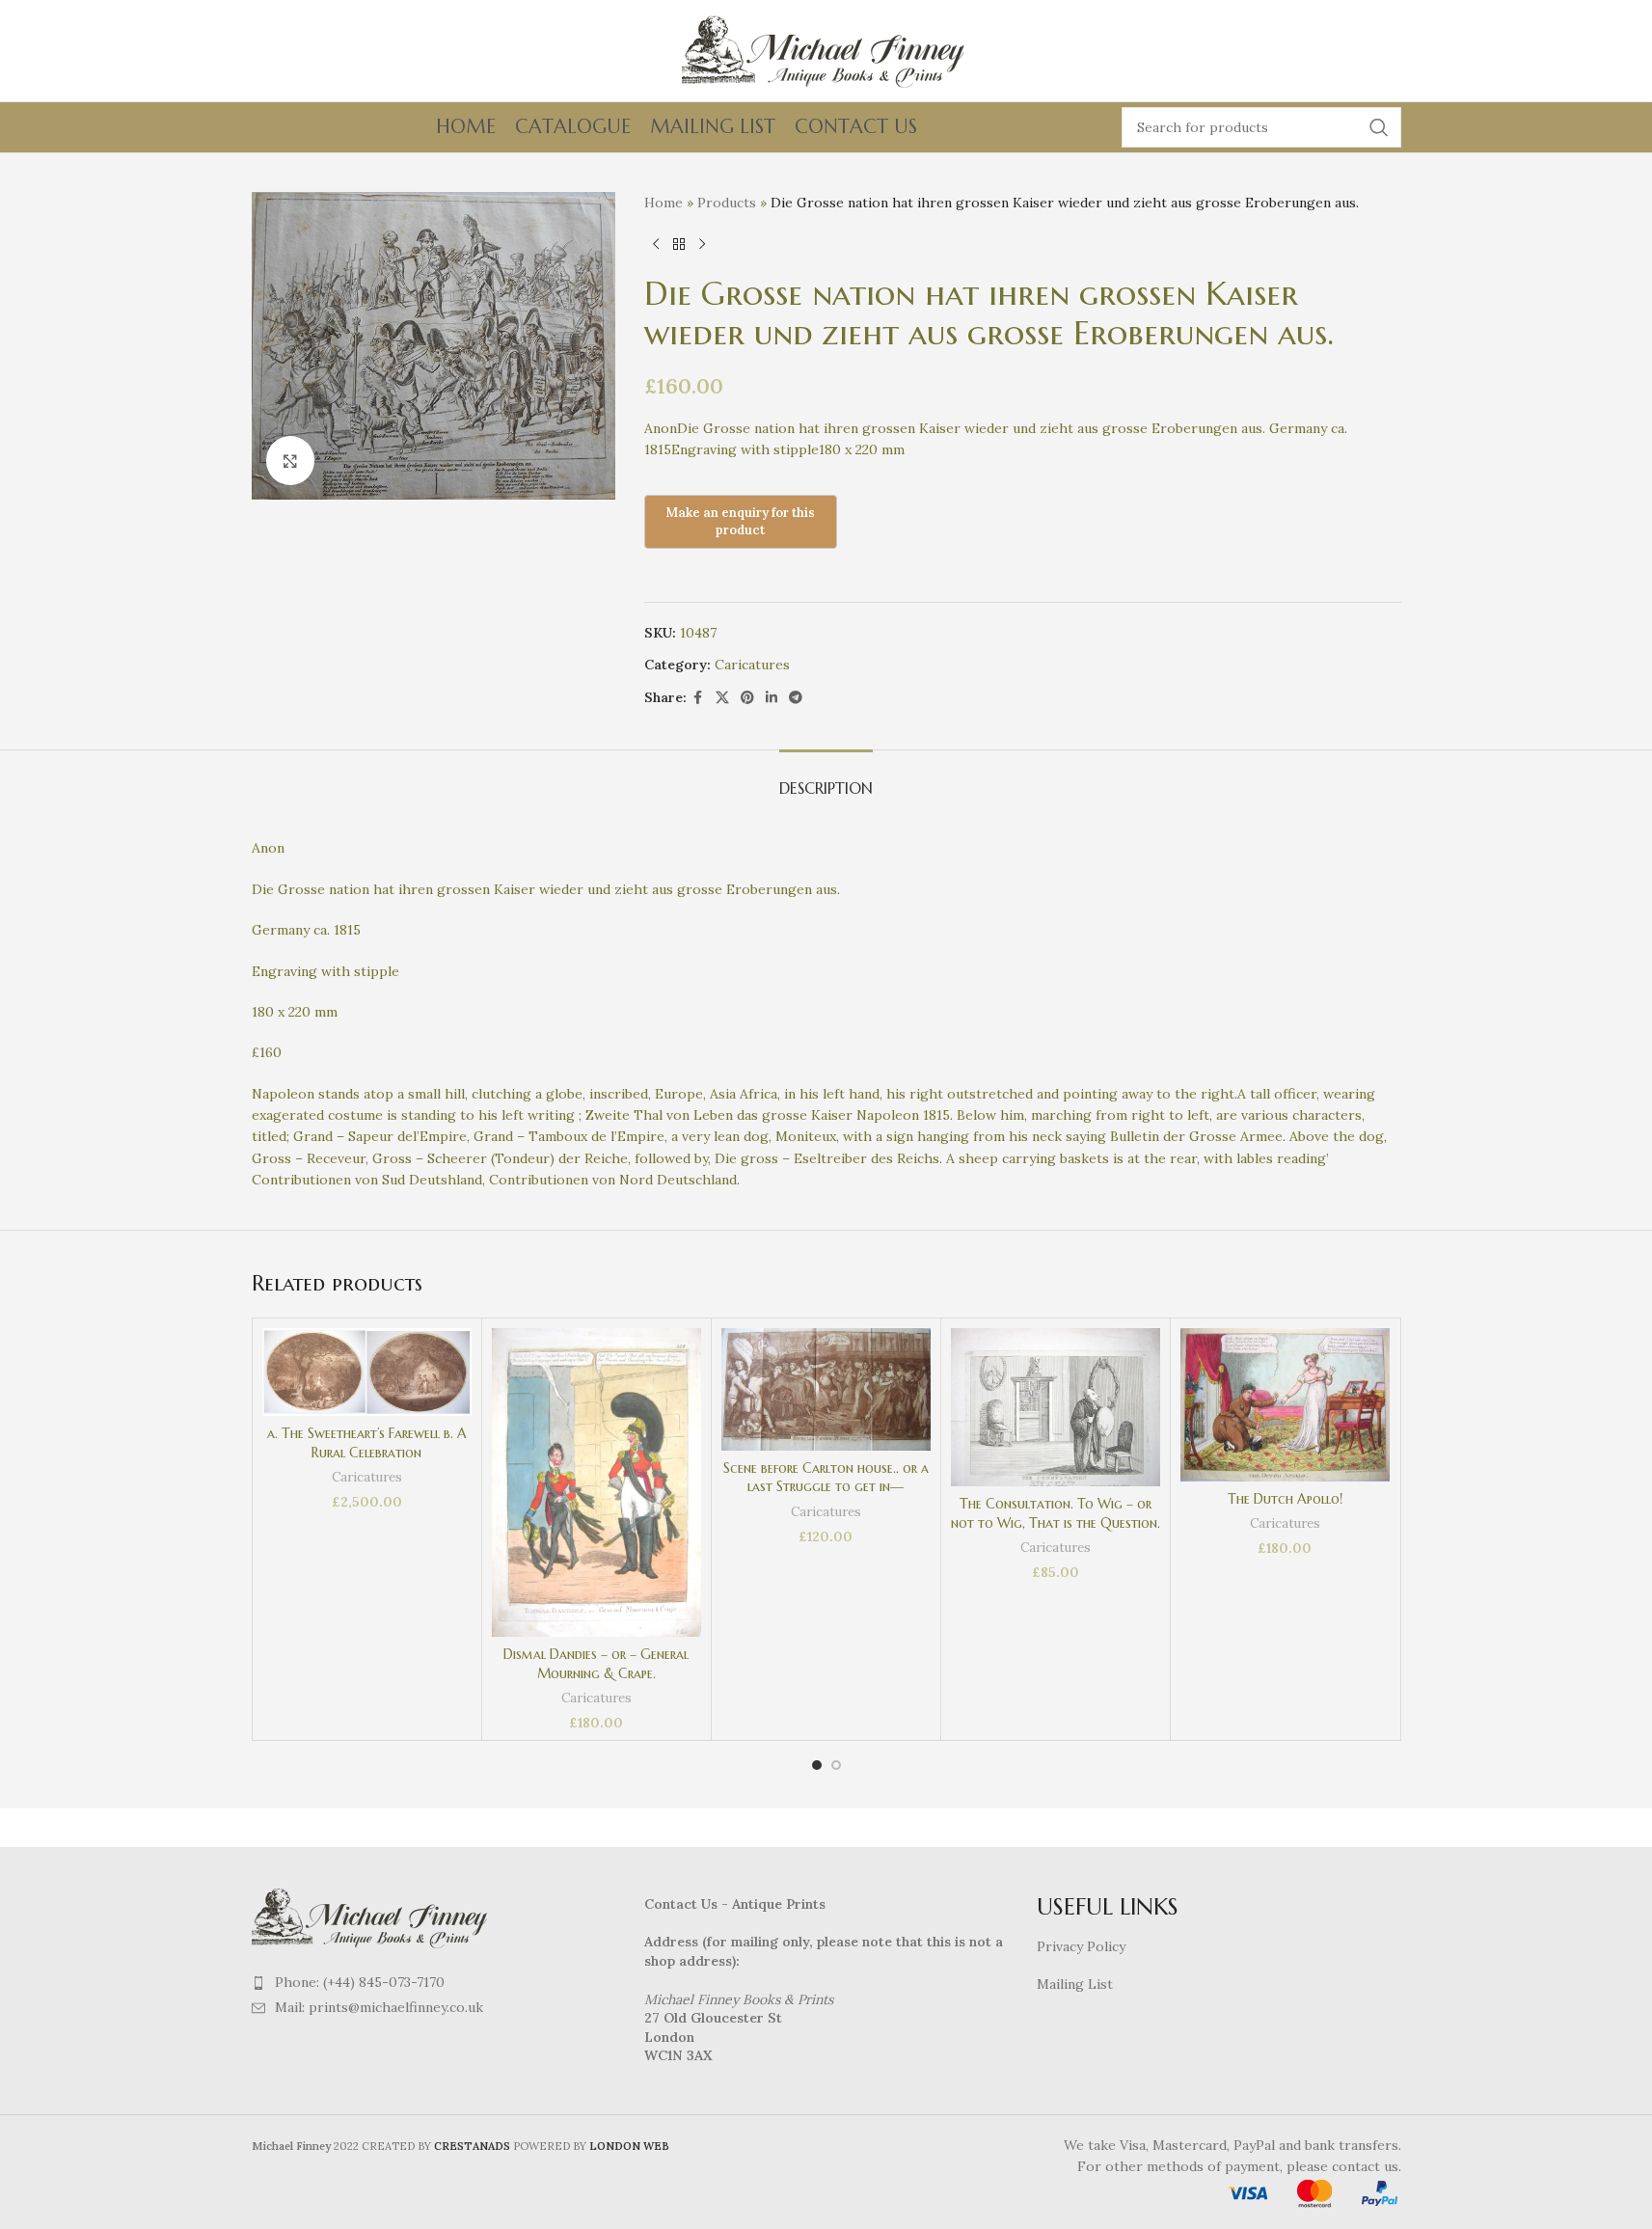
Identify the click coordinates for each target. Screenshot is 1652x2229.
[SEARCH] (1379, 127)
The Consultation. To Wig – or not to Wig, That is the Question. (1056, 1513)
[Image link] (372, 1916)
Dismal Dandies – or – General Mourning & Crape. (596, 1664)
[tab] (826, 779)
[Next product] (702, 244)
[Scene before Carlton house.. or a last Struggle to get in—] (826, 1389)
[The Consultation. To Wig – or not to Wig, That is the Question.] (1056, 1407)
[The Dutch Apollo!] (1285, 1404)
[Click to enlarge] (290, 460)
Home (664, 203)
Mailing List (1075, 1984)
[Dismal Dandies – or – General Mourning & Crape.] (596, 1482)
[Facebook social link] (698, 698)
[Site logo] (826, 49)
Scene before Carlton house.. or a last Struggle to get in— (826, 1478)
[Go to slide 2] (836, 1765)
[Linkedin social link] (772, 698)
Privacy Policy (1081, 1946)
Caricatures (752, 665)
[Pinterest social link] (747, 698)
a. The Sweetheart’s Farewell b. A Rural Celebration (367, 1443)
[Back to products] (679, 244)
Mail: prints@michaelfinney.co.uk (379, 2007)
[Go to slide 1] (817, 1765)
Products (727, 203)
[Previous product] (656, 244)
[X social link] (722, 698)
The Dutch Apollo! (1285, 1499)
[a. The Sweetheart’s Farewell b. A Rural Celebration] (367, 1372)
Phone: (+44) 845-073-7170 (360, 1982)
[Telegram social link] (796, 698)
